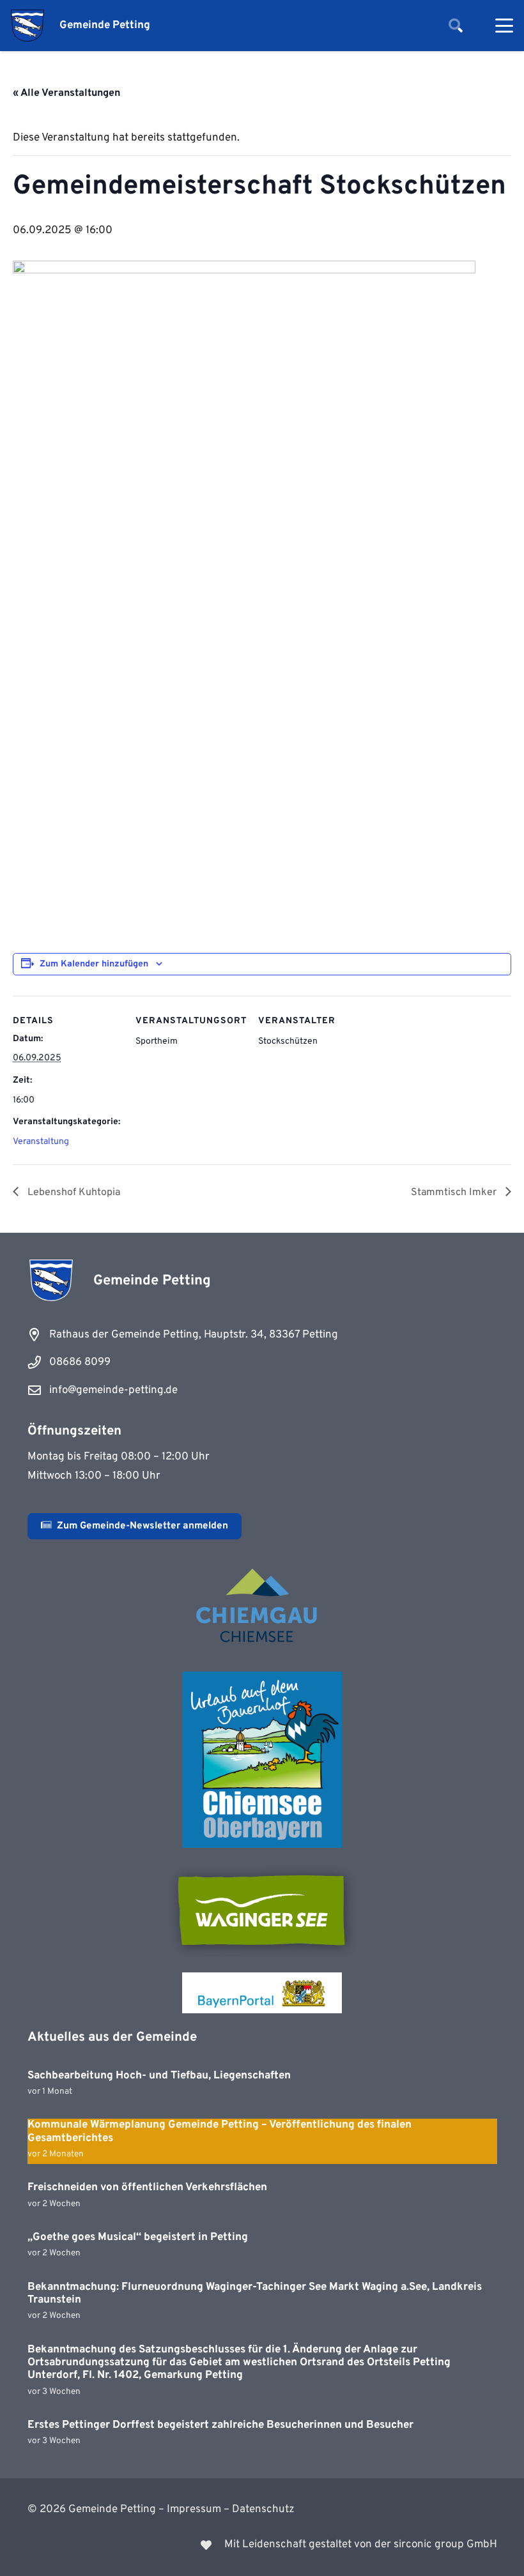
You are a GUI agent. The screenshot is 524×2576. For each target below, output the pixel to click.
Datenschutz (263, 2510)
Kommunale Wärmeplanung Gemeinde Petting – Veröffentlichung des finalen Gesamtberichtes (220, 2131)
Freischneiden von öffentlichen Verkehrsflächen (147, 2188)
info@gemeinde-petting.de (113, 1391)
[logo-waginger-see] (262, 1910)
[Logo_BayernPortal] (262, 1993)
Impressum (194, 2510)
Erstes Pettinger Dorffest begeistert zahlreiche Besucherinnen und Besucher (220, 2425)
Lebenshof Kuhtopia (73, 1193)
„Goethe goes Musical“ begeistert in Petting (138, 2237)
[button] (456, 26)
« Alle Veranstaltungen (66, 93)
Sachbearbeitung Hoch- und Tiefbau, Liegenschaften (159, 2076)
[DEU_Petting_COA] (27, 26)
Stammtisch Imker (455, 1193)
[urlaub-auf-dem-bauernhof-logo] (262, 1760)
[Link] (262, 2545)
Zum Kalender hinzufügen (94, 964)
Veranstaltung (41, 1142)
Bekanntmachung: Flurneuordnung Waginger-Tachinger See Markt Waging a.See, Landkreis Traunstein (255, 2294)
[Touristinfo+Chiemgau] (262, 1608)
